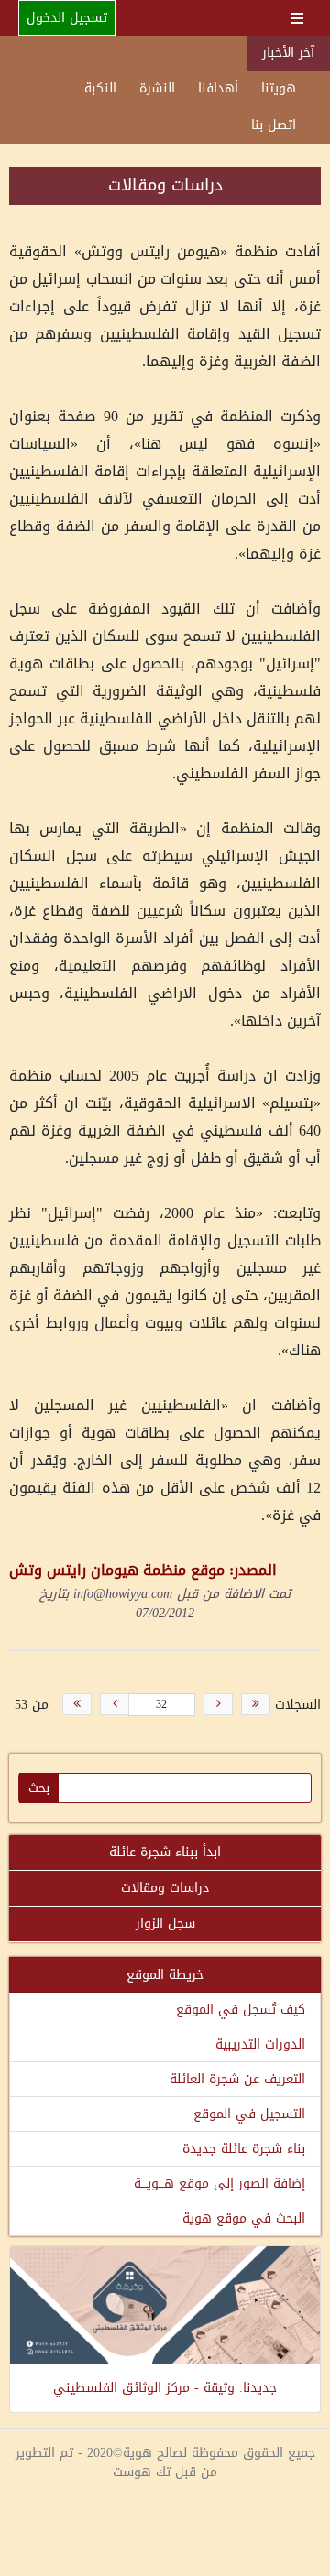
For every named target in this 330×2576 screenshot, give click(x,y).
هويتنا (279, 88)
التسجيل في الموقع (249, 2114)
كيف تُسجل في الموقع (241, 2010)
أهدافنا (218, 88)
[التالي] (115, 1704)
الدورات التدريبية (260, 2044)
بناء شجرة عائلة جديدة (244, 2149)
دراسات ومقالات (165, 1888)
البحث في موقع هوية (244, 2218)
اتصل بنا (274, 125)
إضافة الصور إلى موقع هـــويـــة (220, 2184)
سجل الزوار (165, 1924)
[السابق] (218, 1704)
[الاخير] (77, 1704)
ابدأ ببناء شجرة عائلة (165, 1852)
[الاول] (256, 1704)
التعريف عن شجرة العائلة (237, 2079)
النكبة (100, 88)
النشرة (157, 88)
